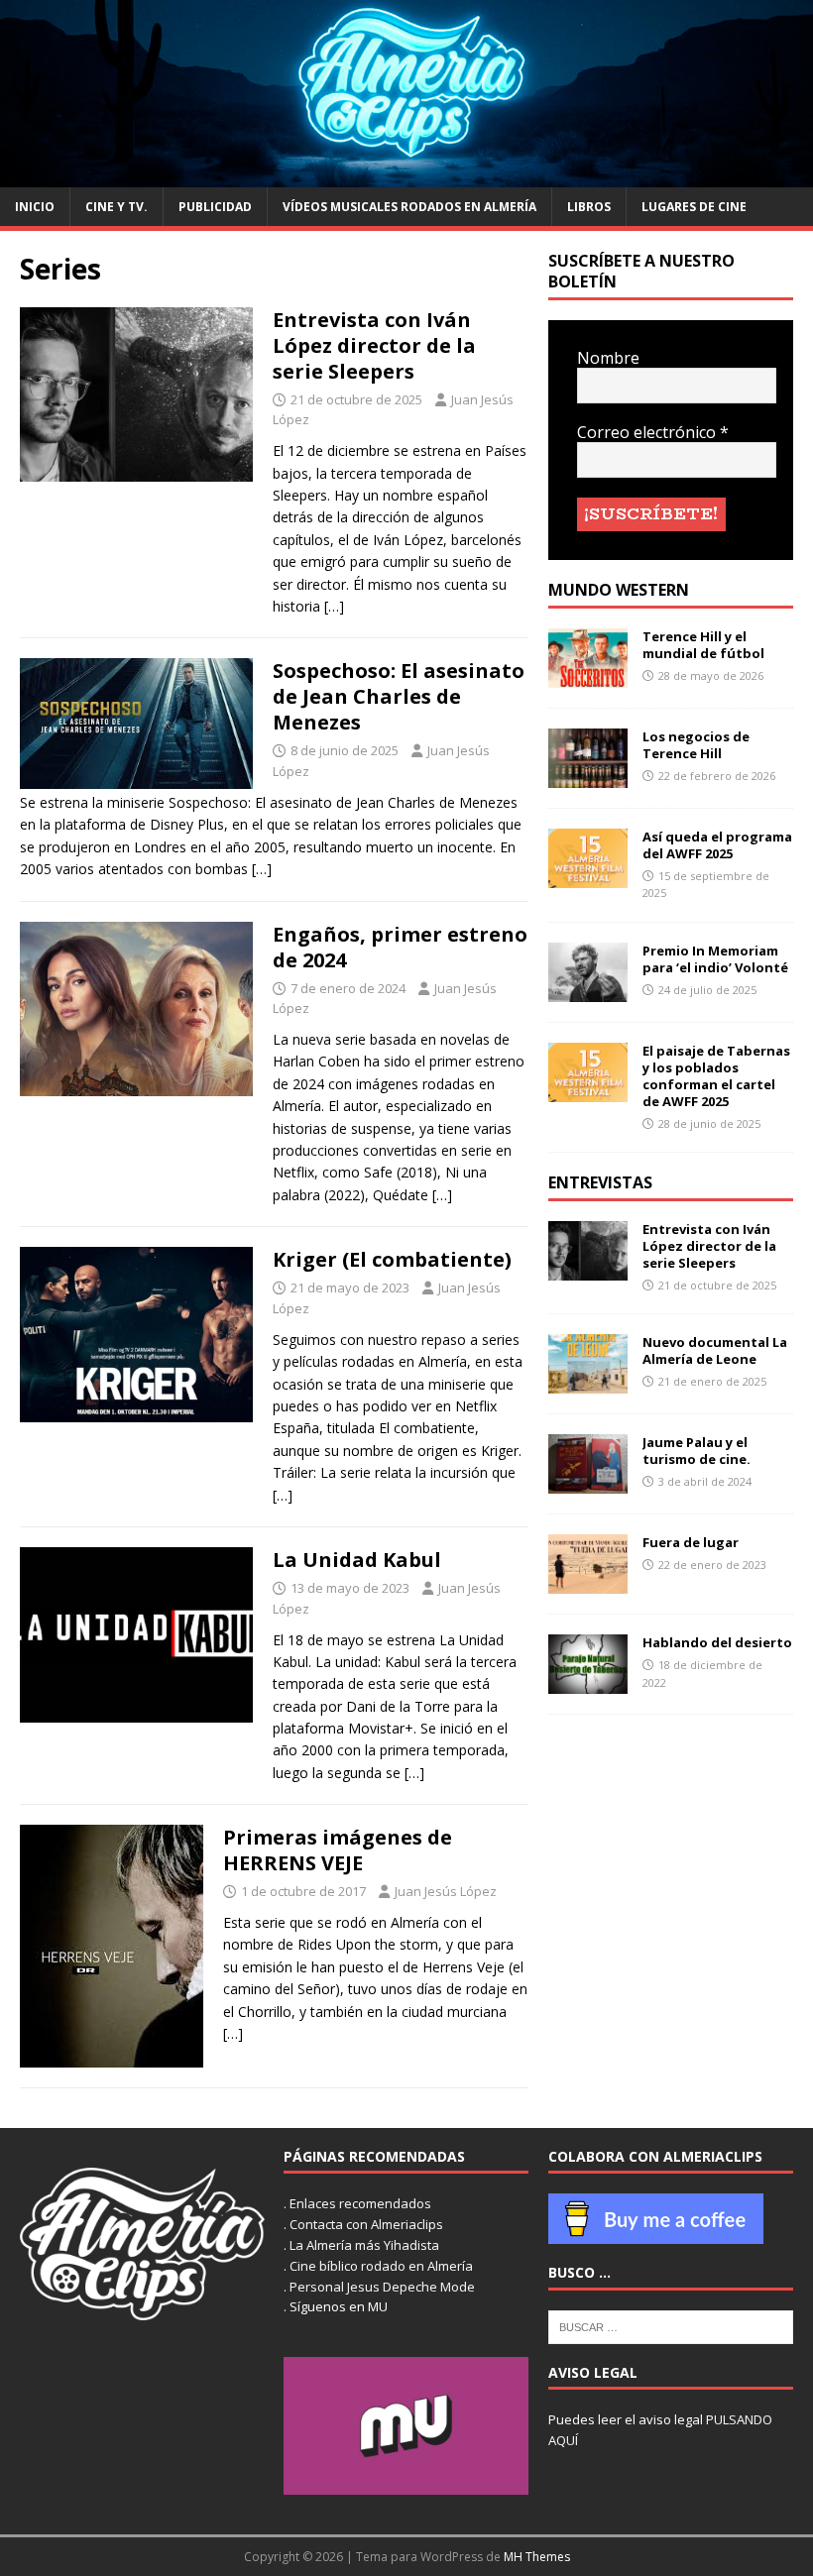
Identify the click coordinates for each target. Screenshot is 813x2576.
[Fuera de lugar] (588, 1582)
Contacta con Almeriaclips (366, 2224)
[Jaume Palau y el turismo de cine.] (588, 1482)
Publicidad (215, 207)
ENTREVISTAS (600, 1182)
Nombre (608, 358)
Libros (589, 207)
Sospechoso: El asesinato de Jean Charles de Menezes (399, 696)
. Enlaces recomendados (357, 2203)
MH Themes (537, 2557)
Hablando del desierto (717, 1642)
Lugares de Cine (694, 207)
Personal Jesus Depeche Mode (382, 2287)
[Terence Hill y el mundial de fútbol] (588, 676)
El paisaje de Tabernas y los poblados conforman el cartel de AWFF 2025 (716, 1076)
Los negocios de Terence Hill (696, 745)
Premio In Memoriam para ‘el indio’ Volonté (715, 959)
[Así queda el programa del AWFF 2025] (588, 877)
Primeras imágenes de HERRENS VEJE (338, 1850)
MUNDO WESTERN (619, 590)
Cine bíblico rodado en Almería (381, 2266)
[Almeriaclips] (406, 176)
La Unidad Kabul (357, 1560)
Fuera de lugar (691, 1542)
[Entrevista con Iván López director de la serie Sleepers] (588, 1269)
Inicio (35, 207)
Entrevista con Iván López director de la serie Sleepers (374, 345)
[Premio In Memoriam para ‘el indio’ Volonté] (588, 991)
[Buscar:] (671, 2325)
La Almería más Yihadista (364, 2245)
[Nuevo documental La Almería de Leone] (588, 1382)
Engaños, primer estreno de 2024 (400, 947)
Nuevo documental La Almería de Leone (715, 1350)
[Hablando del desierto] (588, 1682)
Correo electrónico (653, 433)
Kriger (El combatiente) (392, 1259)
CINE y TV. (116, 207)
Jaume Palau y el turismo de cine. (697, 1451)
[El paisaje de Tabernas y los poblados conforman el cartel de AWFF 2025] (588, 1091)
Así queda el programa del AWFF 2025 (717, 845)
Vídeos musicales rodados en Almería (409, 207)
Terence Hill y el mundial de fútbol (703, 645)
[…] (334, 606)
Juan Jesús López (446, 1891)
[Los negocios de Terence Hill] (588, 777)
